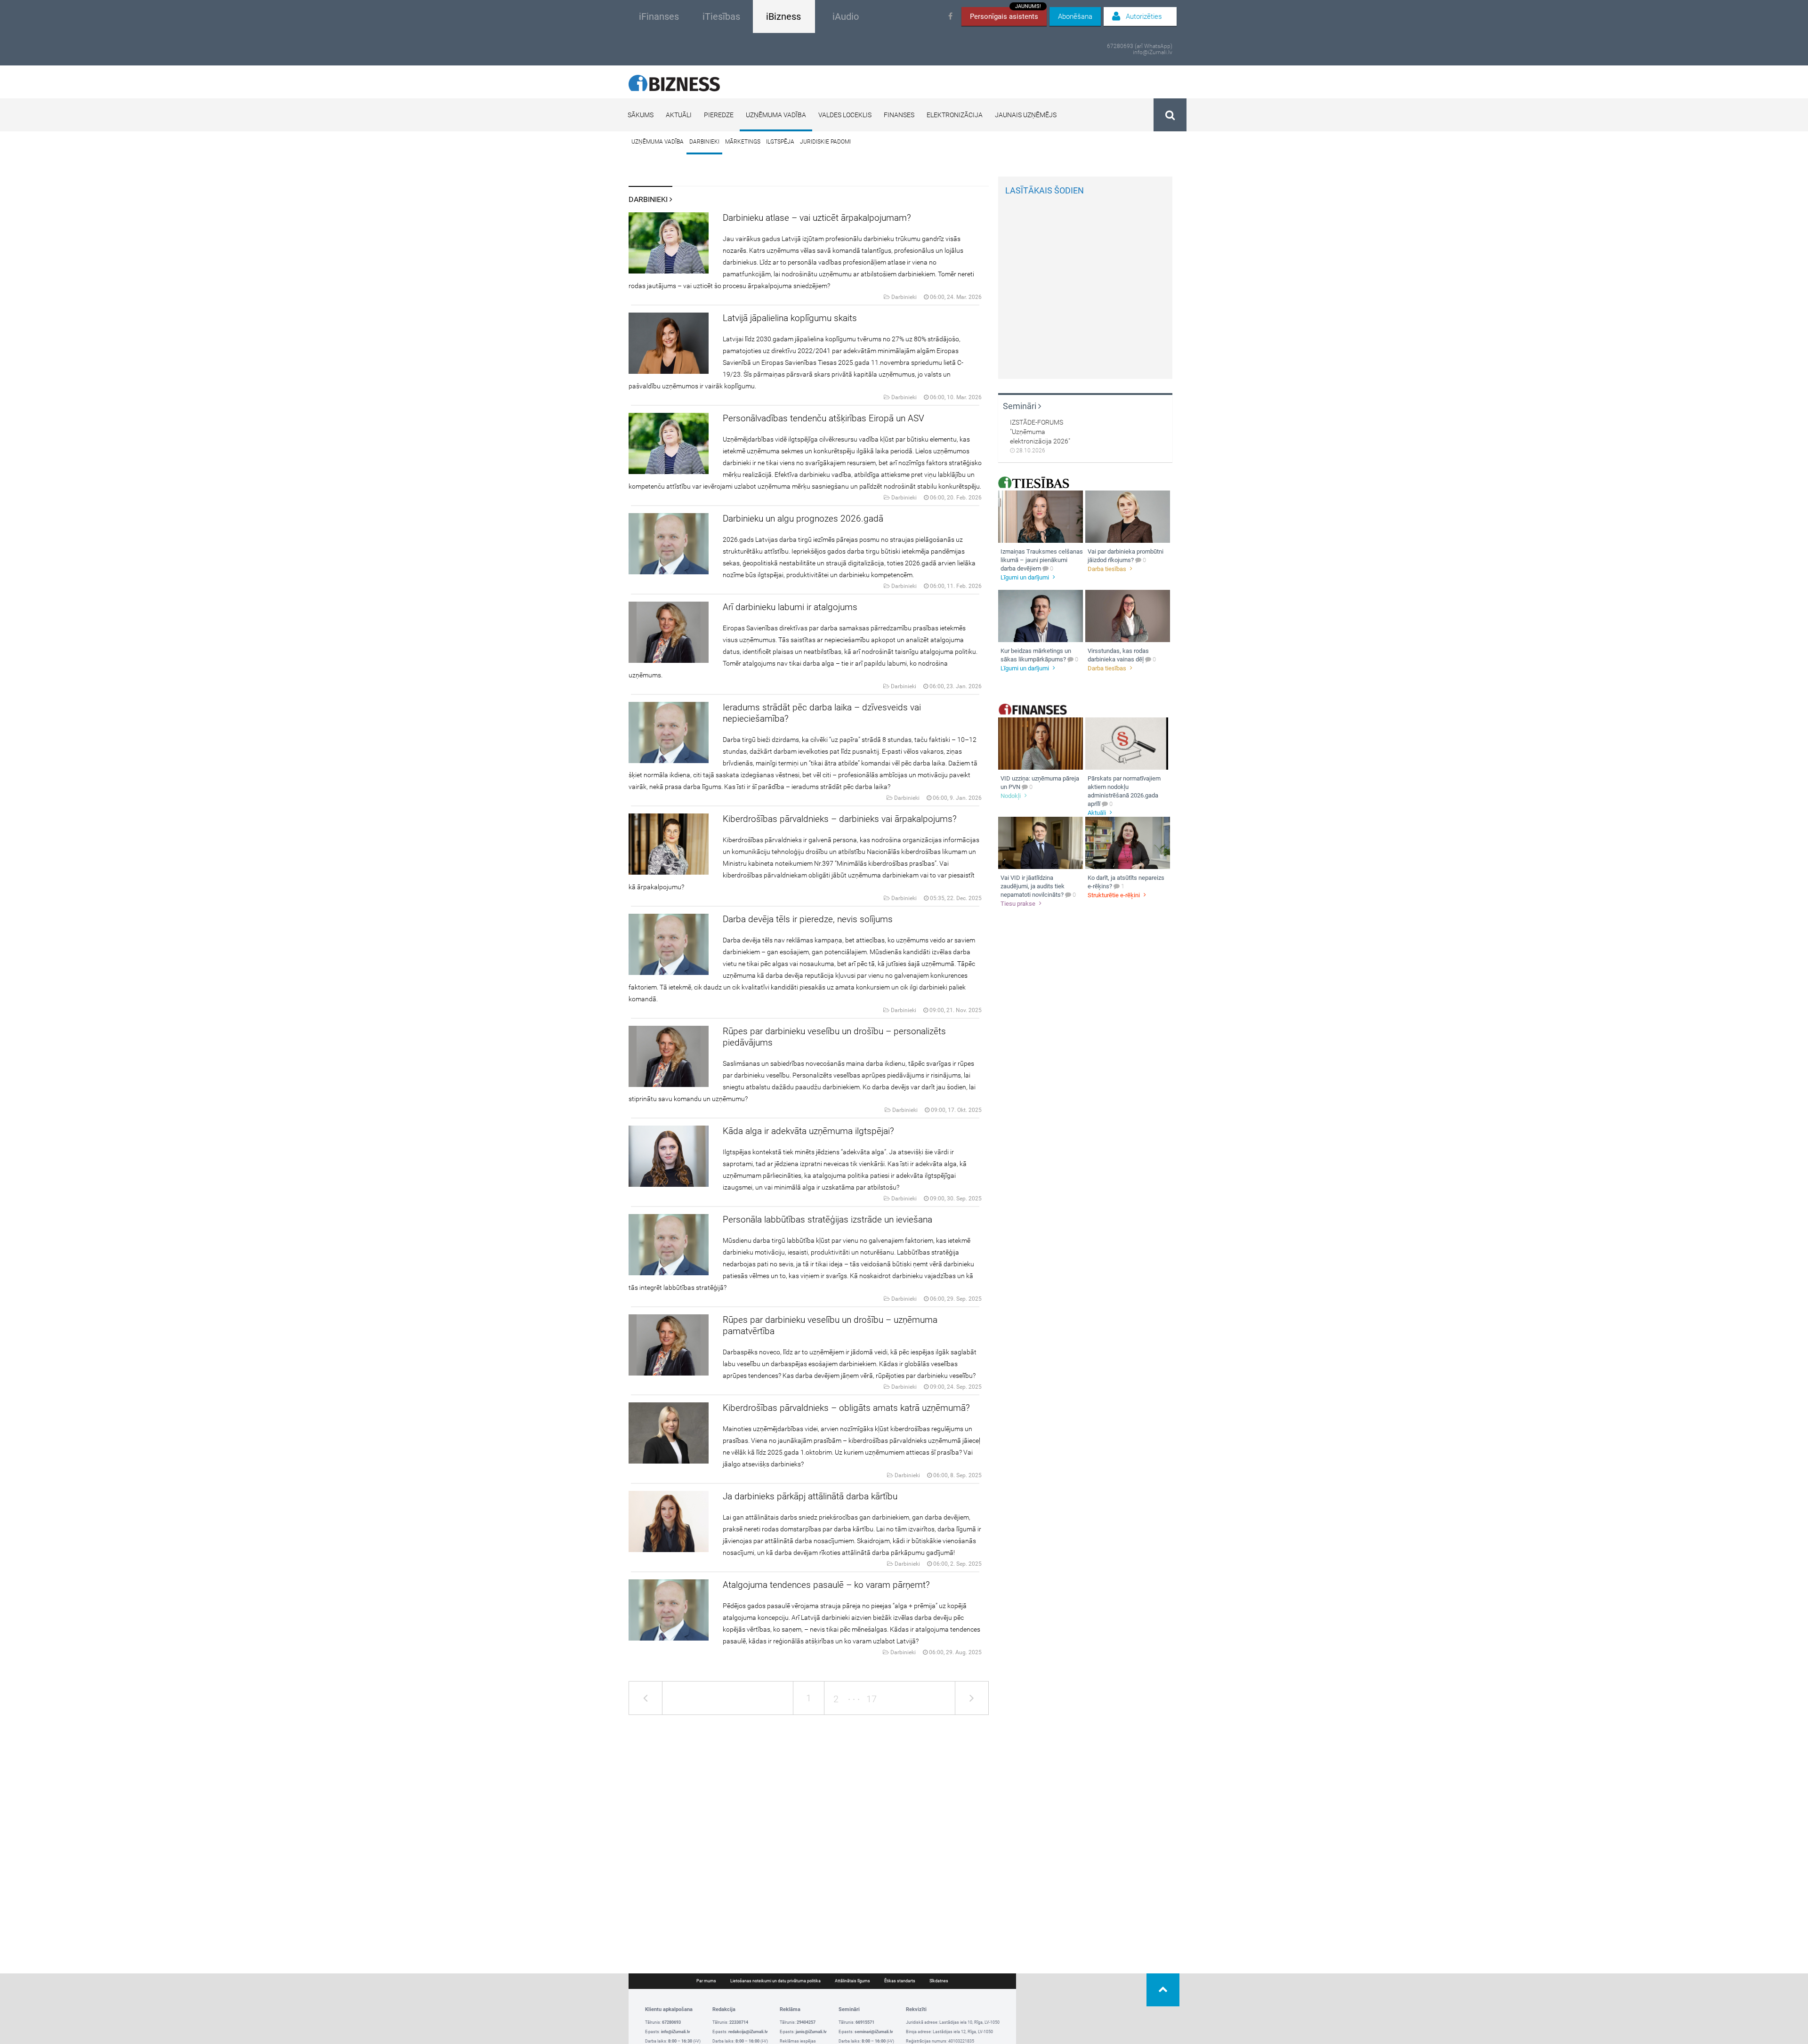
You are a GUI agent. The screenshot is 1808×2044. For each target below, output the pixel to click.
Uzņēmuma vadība (776, 115)
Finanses (899, 115)
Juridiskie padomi (825, 142)
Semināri (1021, 406)
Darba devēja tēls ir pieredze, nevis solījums (808, 919)
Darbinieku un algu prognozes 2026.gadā (803, 519)
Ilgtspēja (780, 142)
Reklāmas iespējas (798, 2041)
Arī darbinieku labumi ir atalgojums (790, 607)
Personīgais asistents (1005, 14)
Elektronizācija (955, 115)
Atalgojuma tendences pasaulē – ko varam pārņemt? (826, 1585)
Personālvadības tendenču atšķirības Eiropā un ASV (823, 418)
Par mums (706, 1981)
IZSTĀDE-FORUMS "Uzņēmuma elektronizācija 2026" (1040, 432)
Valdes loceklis (845, 115)
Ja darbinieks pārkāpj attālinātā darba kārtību (810, 1496)
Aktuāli (679, 115)
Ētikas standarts (900, 1981)
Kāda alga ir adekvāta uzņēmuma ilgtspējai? (808, 1131)
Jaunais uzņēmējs (1026, 115)
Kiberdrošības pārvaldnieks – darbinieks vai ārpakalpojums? (840, 819)
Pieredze (719, 115)
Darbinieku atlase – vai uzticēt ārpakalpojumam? (817, 218)
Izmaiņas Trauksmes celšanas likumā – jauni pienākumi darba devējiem (1042, 560)
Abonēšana (1075, 16)
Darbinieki (704, 142)
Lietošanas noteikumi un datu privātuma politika (775, 1981)
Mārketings (743, 142)
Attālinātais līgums (852, 1981)
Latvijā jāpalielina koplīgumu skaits (790, 318)
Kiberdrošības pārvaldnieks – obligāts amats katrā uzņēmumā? (846, 1408)
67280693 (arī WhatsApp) (1140, 46)
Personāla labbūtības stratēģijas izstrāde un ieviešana (827, 1219)
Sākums (641, 115)
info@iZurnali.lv (1153, 52)
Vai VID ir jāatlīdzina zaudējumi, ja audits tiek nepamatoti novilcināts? (1033, 886)
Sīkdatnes (939, 1981)
